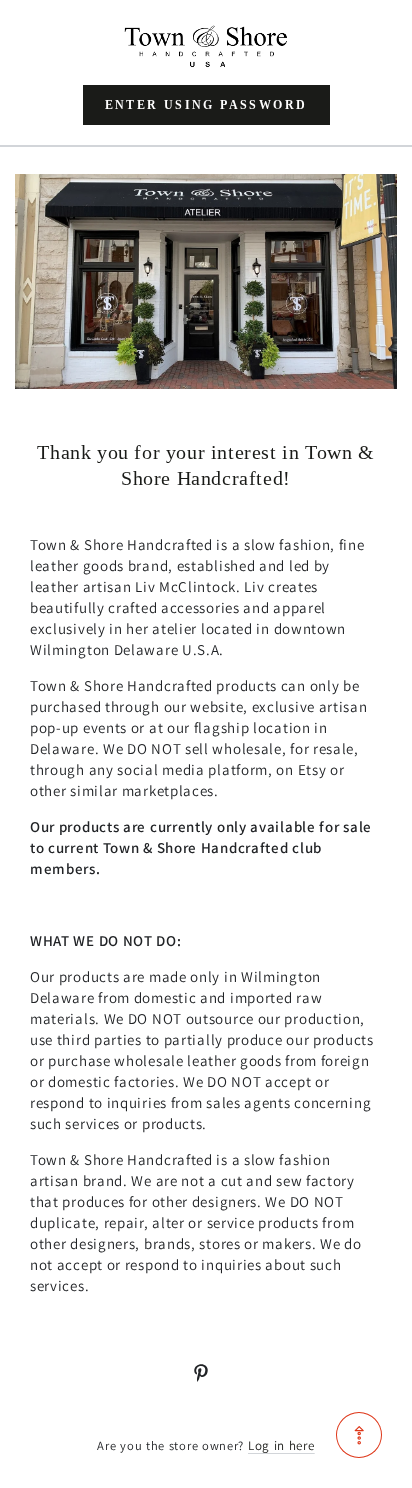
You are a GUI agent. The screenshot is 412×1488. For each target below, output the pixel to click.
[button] (206, 105)
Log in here (281, 1445)
